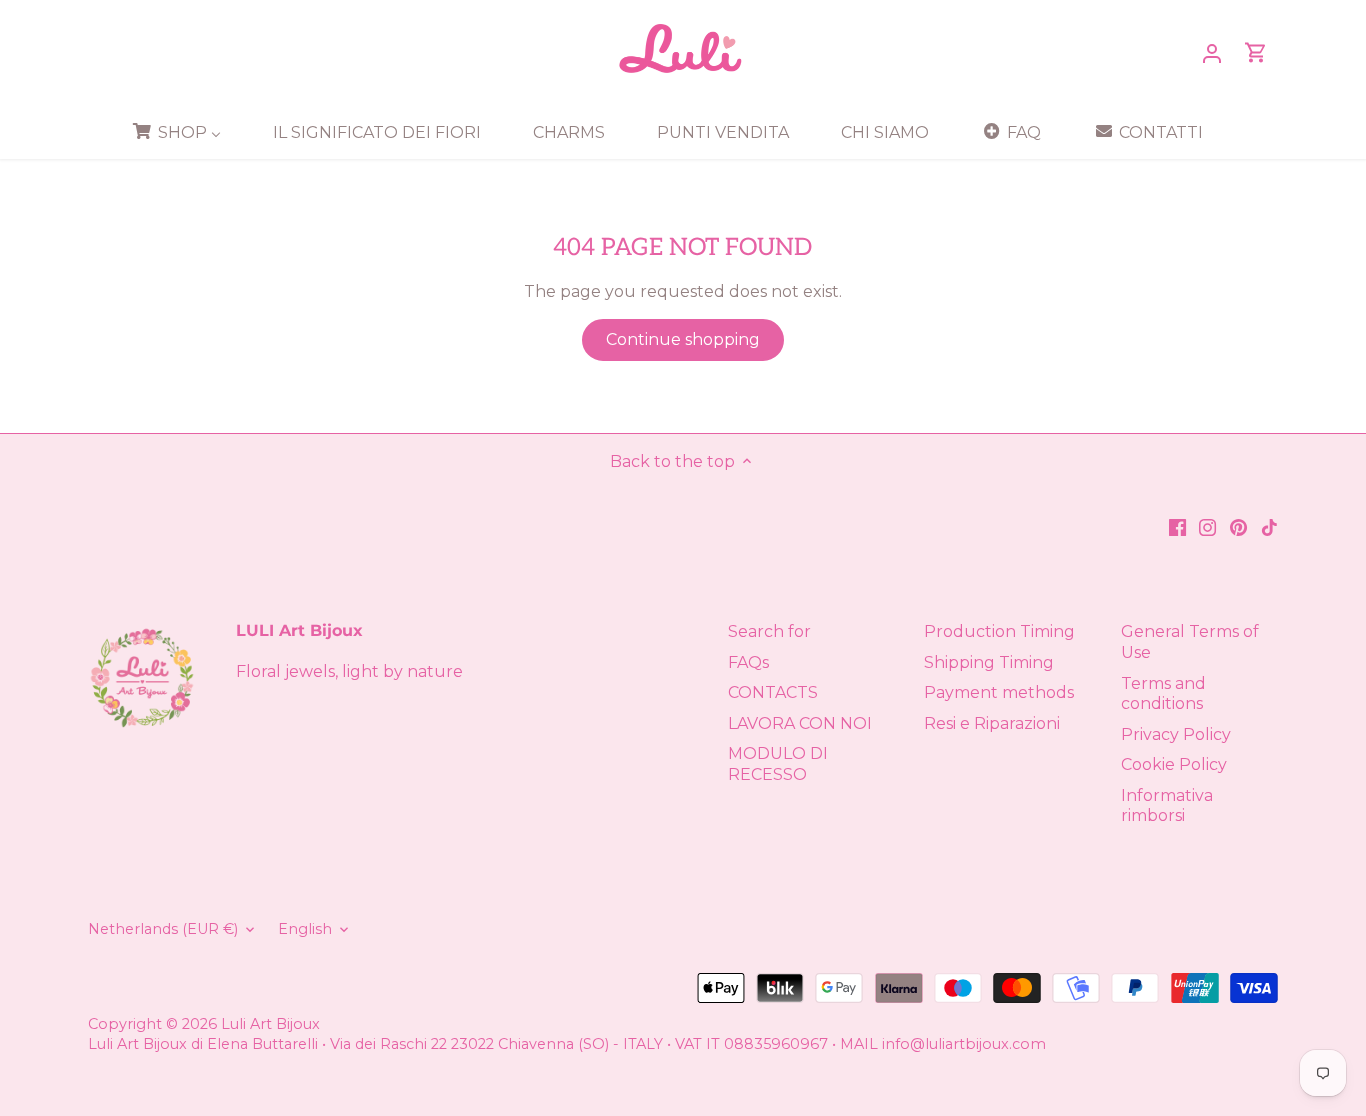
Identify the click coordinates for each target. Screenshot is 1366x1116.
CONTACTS (773, 692)
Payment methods (999, 692)
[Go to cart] (1256, 52)
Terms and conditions (1163, 694)
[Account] (1212, 52)
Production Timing (999, 631)
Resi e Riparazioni (992, 723)
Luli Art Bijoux (270, 1024)
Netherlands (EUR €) (163, 929)
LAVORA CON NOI (800, 723)
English (305, 929)
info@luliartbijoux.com (964, 1044)
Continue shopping (683, 339)
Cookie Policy (1174, 764)
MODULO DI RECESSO (778, 764)
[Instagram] (1207, 526)
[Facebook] (1177, 526)
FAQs (748, 662)
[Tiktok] (1269, 526)
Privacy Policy (1176, 734)
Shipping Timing (989, 662)
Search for (769, 631)
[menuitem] (183, 132)
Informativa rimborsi (1167, 806)
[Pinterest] (1238, 526)
